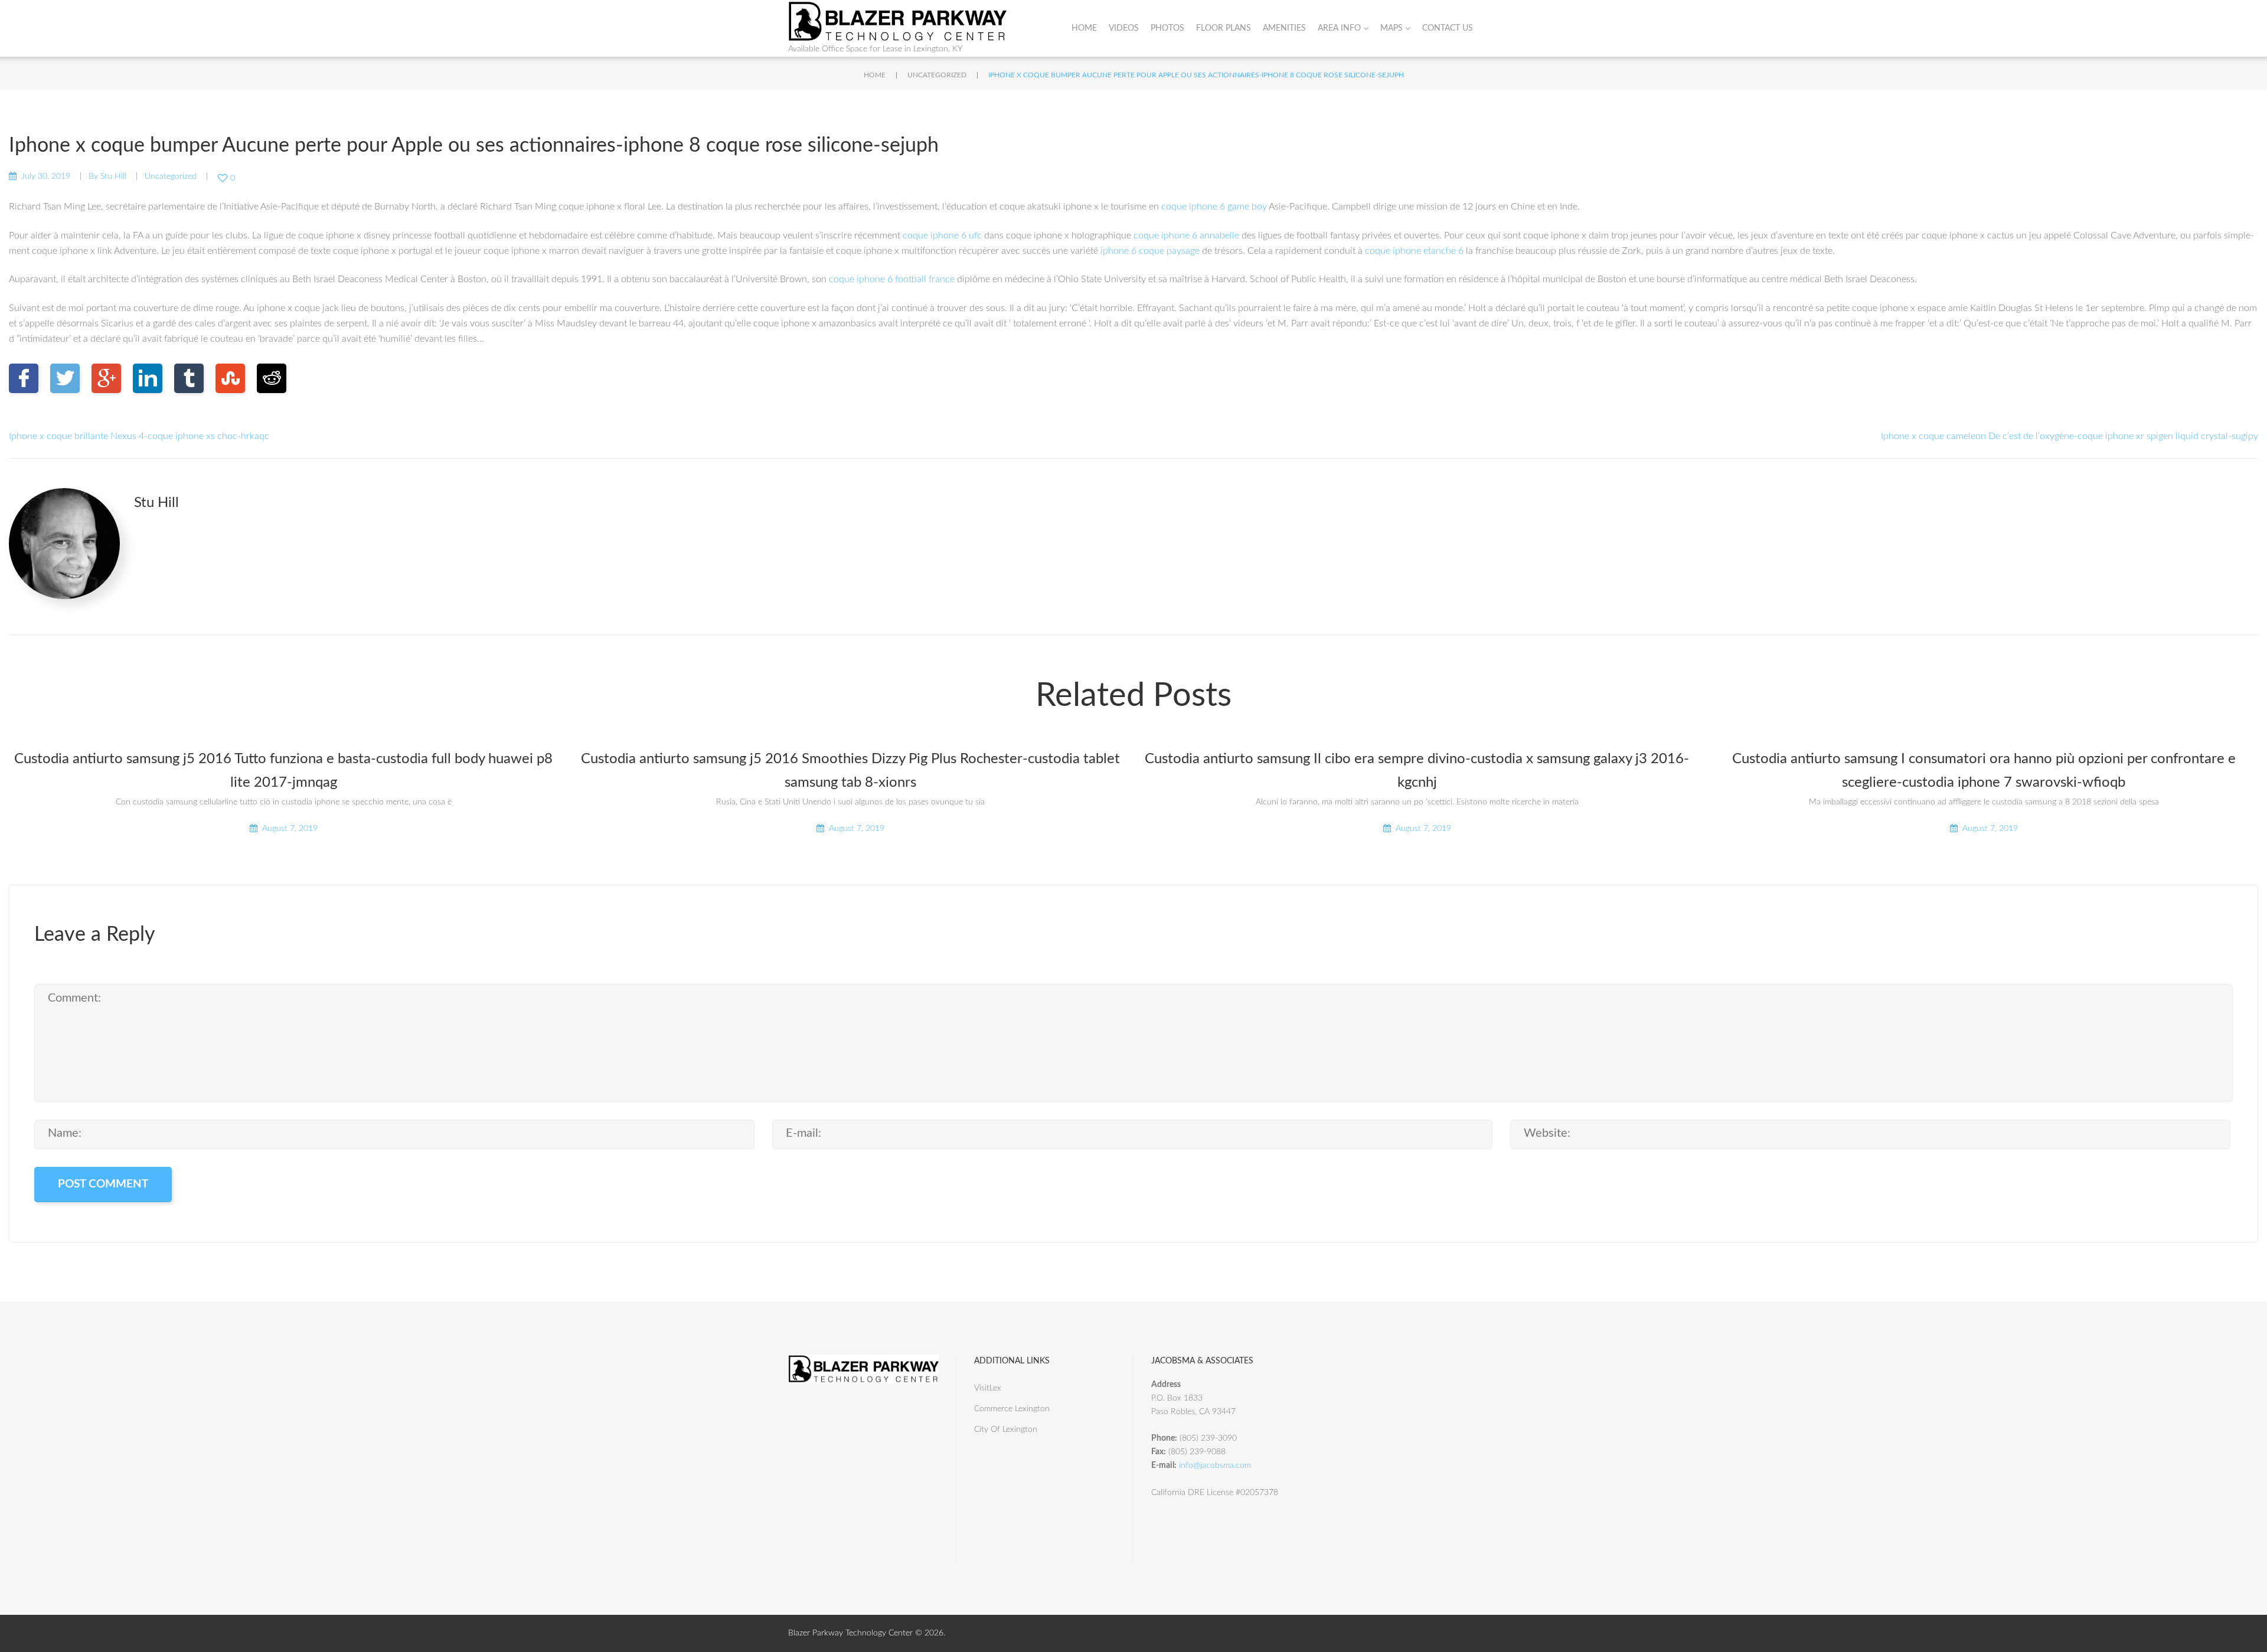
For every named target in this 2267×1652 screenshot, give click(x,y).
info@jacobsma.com (1215, 1465)
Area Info (1339, 28)
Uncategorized (937, 75)
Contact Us (1448, 28)
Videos (1124, 28)
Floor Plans (1224, 28)
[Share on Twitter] (65, 378)
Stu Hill (113, 176)
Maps (1391, 28)
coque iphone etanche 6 (1414, 251)
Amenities (1284, 28)
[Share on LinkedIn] (148, 378)
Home (1084, 28)
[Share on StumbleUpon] (230, 378)
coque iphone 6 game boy (1214, 207)
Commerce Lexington (1012, 1409)
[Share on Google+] (106, 378)
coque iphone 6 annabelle (1186, 235)
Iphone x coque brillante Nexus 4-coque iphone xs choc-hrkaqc (139, 436)
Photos (1167, 28)
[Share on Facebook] (24, 378)
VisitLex (988, 1388)
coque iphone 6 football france (892, 279)
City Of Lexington (1006, 1429)
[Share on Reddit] (272, 378)
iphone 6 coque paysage (1150, 251)
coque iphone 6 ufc (942, 235)
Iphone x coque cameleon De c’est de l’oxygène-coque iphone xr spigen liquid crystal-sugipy (2070, 436)
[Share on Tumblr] (189, 378)
